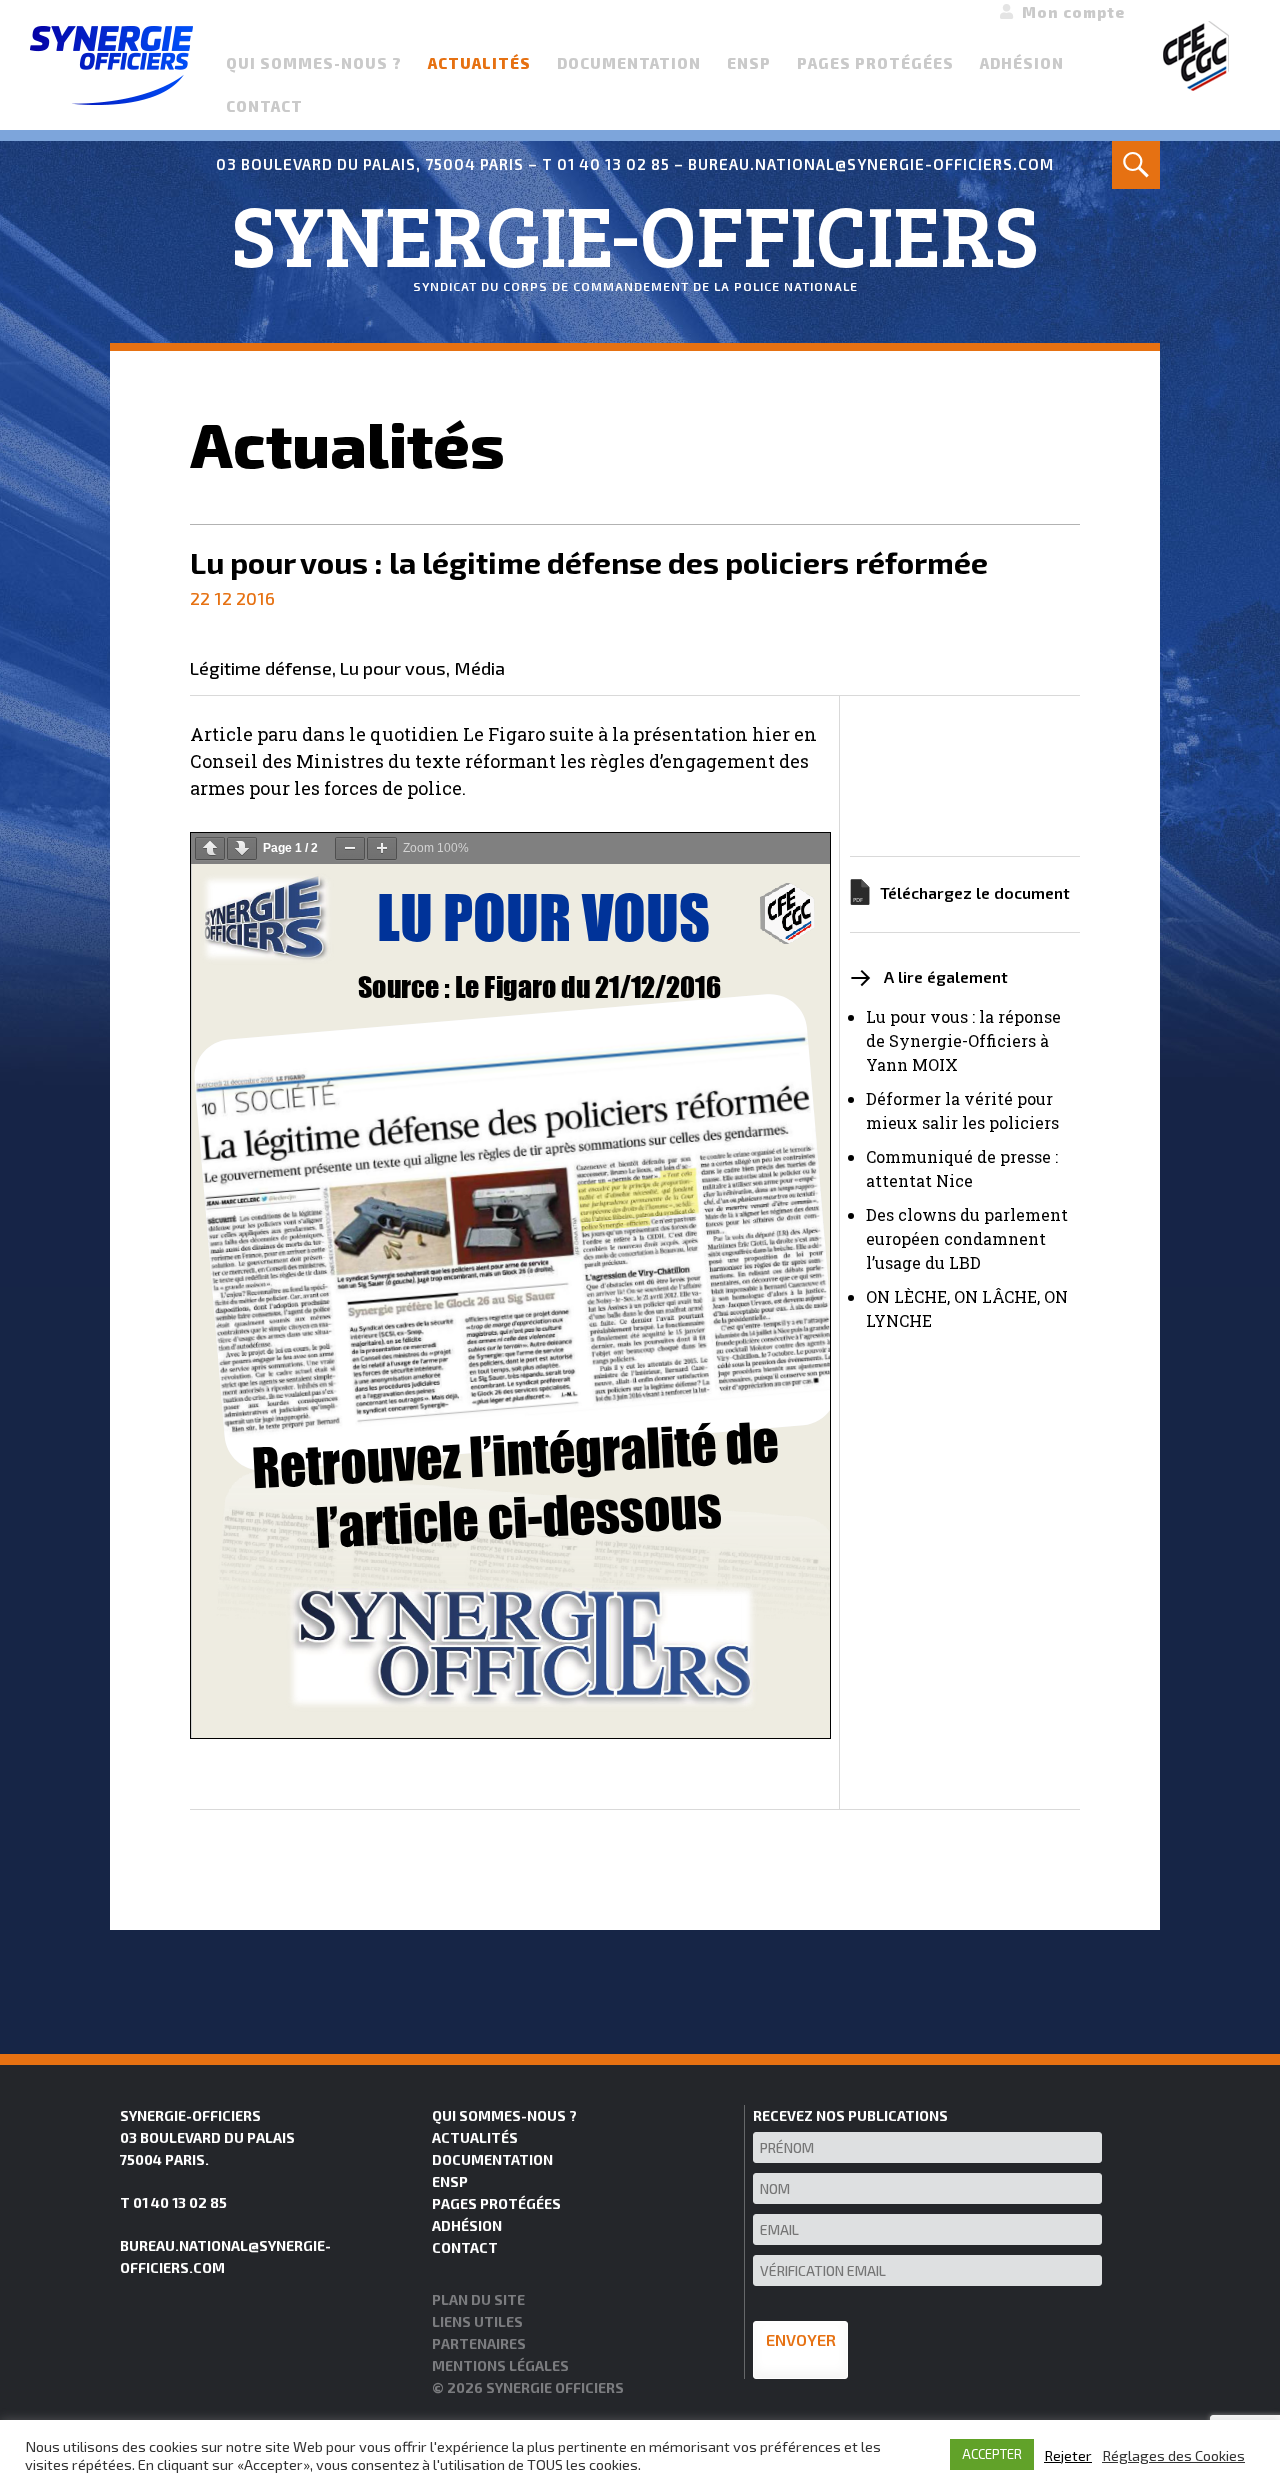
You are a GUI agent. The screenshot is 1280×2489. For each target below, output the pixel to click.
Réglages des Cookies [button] (1173, 2455)
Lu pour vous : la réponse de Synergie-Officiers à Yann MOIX (963, 1040)
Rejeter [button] (1068, 2455)
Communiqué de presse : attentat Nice (962, 1168)
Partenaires (479, 2343)
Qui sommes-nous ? (314, 63)
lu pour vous (393, 669)
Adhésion (1022, 63)
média (479, 669)
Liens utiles (477, 2321)
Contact (264, 106)
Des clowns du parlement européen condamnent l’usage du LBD (967, 1238)
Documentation (629, 63)
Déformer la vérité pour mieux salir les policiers (962, 1110)
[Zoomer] (382, 848)
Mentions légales (500, 2365)
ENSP (749, 63)
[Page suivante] (242, 848)
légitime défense (261, 669)
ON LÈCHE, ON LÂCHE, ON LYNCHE (967, 1308)
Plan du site (478, 2299)
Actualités (479, 63)
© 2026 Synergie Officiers (528, 2387)
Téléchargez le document (975, 892)
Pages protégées (875, 63)
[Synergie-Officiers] (111, 62)
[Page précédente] (210, 848)
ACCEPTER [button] (992, 2454)
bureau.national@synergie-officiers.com (871, 164)
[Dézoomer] (350, 848)
